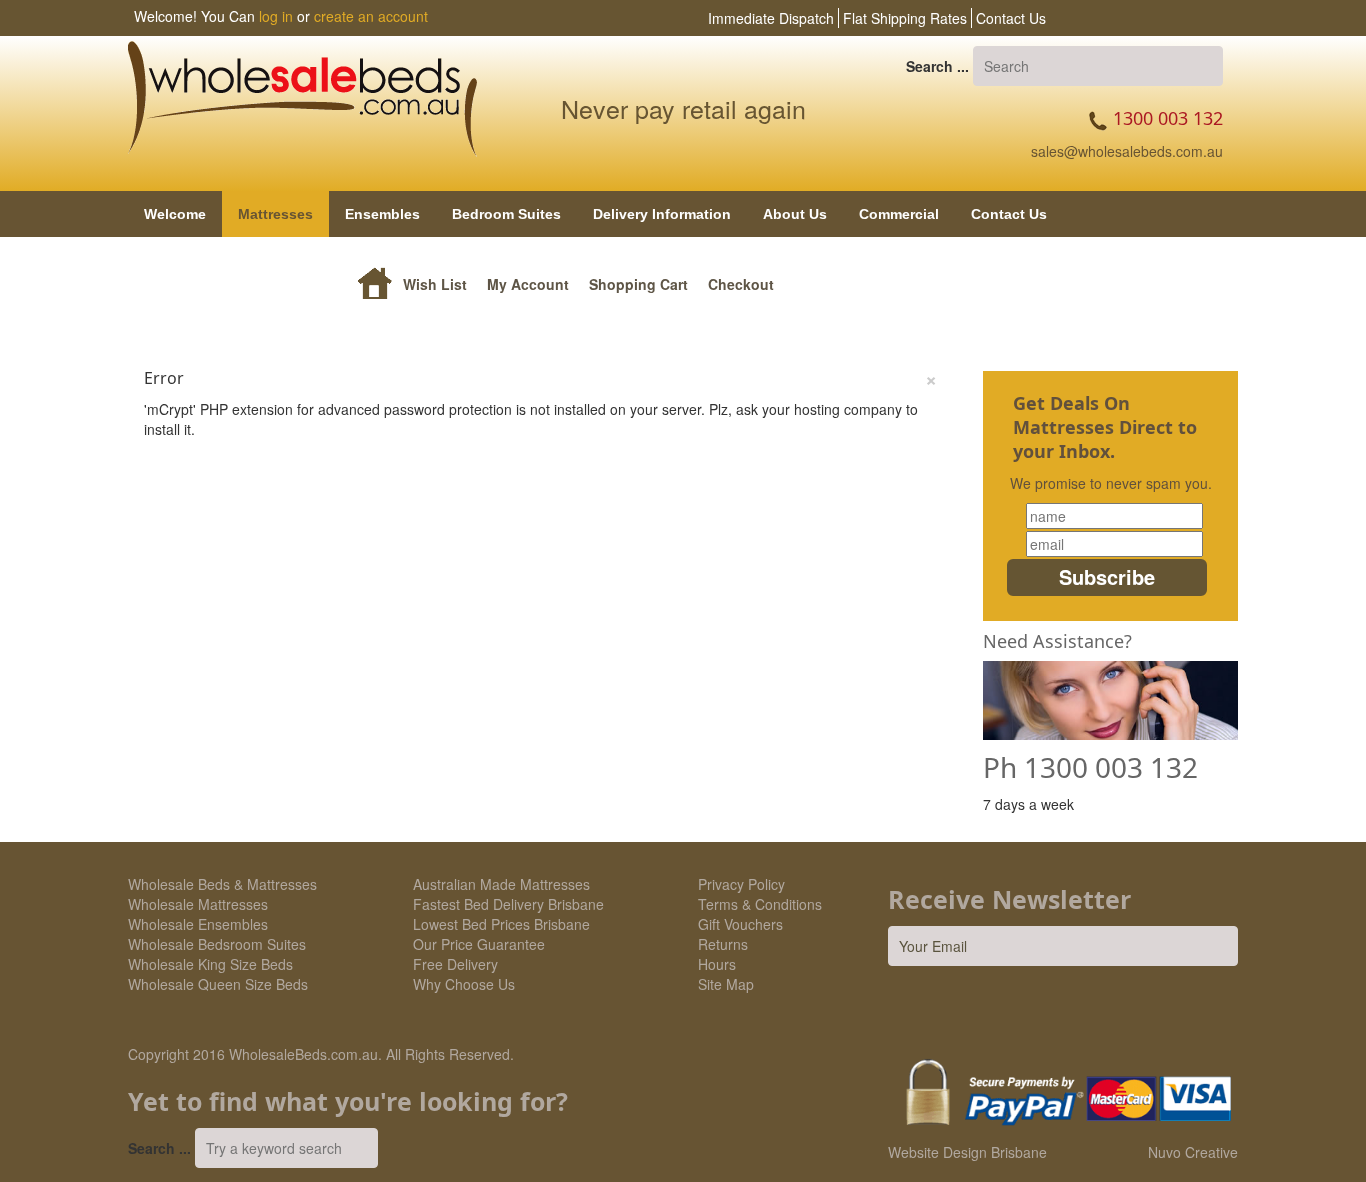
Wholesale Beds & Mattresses (222, 884)
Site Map (726, 984)
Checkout (741, 284)
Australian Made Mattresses (501, 884)
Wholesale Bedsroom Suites (217, 944)
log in (276, 16)
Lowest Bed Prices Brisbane (501, 924)
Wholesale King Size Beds (210, 964)
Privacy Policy (741, 884)
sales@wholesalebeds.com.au (1127, 151)
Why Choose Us (464, 984)
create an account (371, 16)
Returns (723, 944)
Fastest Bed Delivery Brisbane (508, 904)
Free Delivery (455, 964)
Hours (717, 964)
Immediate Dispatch (771, 18)
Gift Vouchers (740, 924)
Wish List (435, 284)
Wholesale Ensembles (198, 924)
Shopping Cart (638, 284)
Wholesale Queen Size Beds (218, 984)
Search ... (937, 66)
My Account (528, 284)
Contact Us (1011, 18)
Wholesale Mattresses (198, 904)
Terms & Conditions (760, 904)
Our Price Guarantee (479, 944)
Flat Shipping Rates (905, 18)
